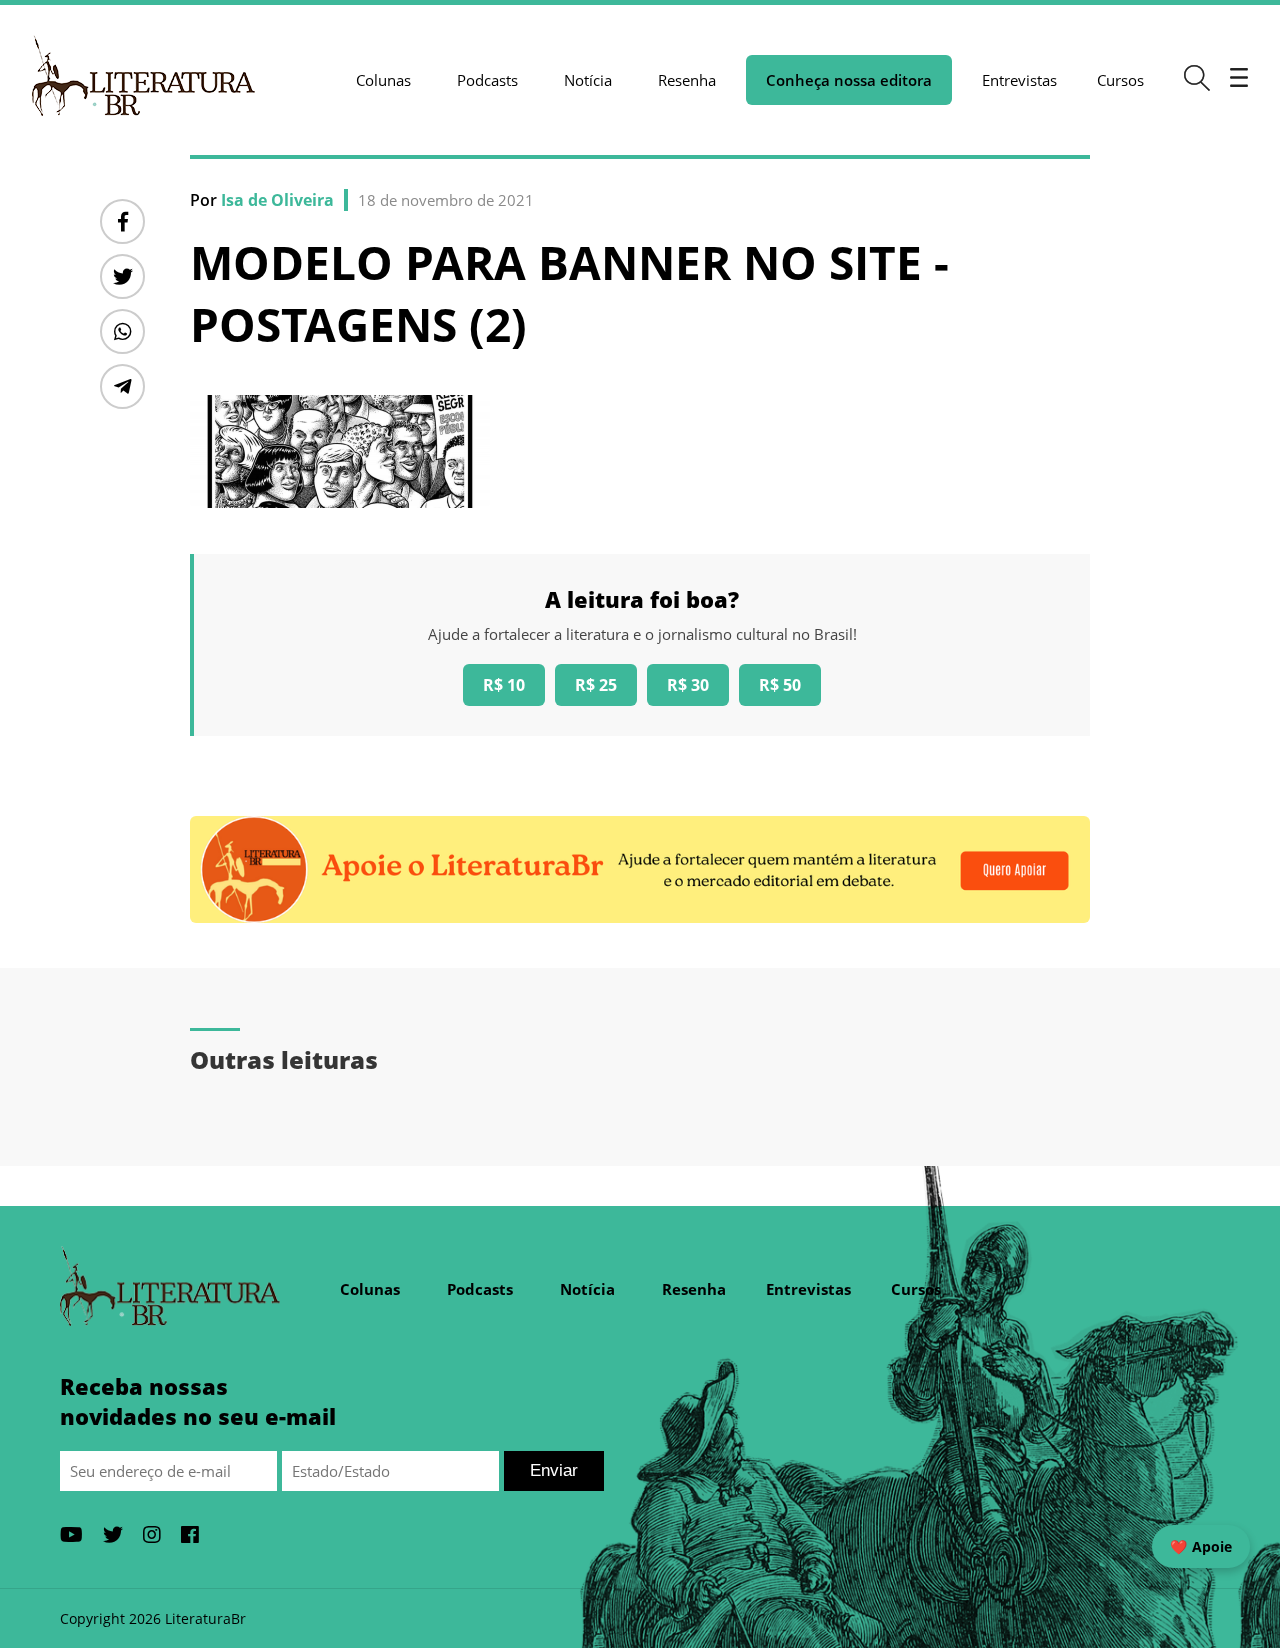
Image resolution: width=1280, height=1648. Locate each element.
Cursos (1120, 80)
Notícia (588, 80)
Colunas (383, 80)
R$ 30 (688, 685)
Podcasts (487, 80)
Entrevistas (1019, 80)
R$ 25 (596, 685)
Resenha (687, 80)
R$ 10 (504, 685)
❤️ (1201, 1546)
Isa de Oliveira (277, 200)
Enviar (554, 1470)
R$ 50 (780, 685)
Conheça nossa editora (849, 80)
